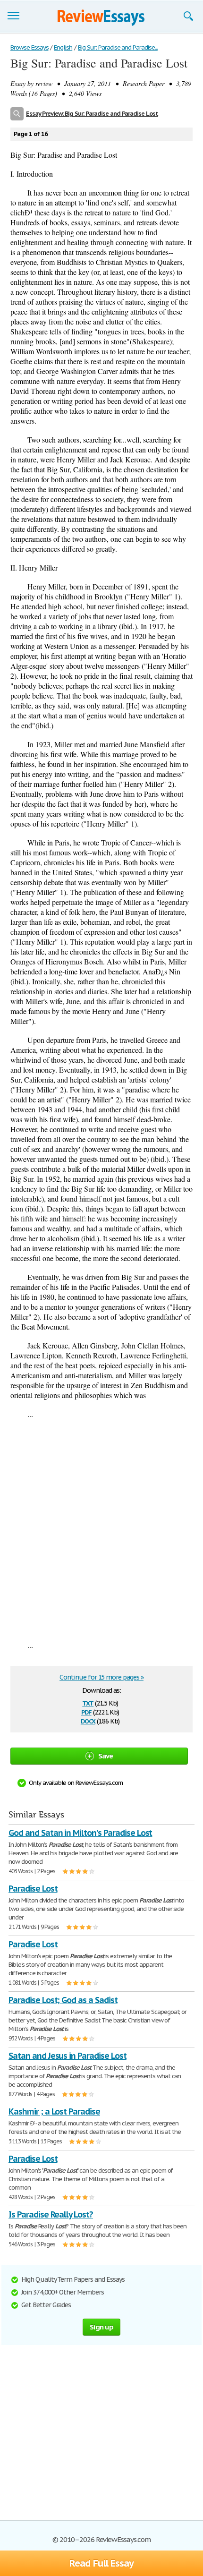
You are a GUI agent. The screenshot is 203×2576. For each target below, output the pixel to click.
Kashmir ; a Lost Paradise (54, 2111)
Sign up (101, 2327)
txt (88, 1702)
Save (106, 1756)
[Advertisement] (101, 1529)
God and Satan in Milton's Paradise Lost (80, 1833)
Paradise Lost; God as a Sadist (63, 2000)
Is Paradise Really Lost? (51, 2214)
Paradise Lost (33, 1889)
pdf (86, 1711)
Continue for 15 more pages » (101, 1677)
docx (88, 1720)
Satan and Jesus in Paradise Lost (68, 2056)
